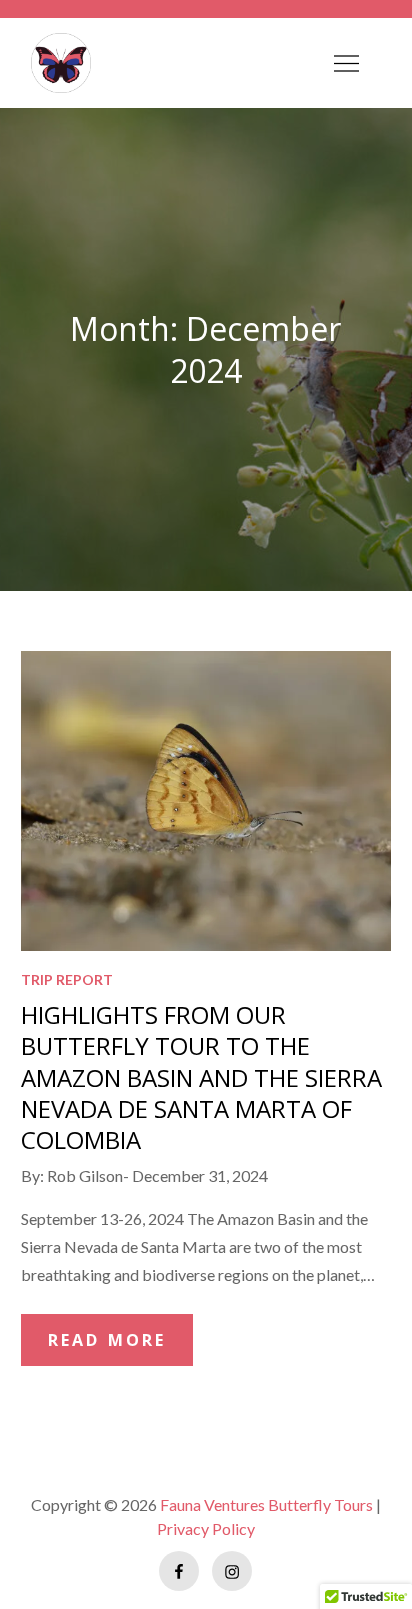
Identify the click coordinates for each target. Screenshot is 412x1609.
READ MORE (107, 1340)
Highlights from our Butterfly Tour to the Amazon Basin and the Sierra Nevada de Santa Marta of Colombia (201, 1077)
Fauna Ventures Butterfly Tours (266, 1504)
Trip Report (67, 979)
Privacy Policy (206, 1528)
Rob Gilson (85, 1175)
